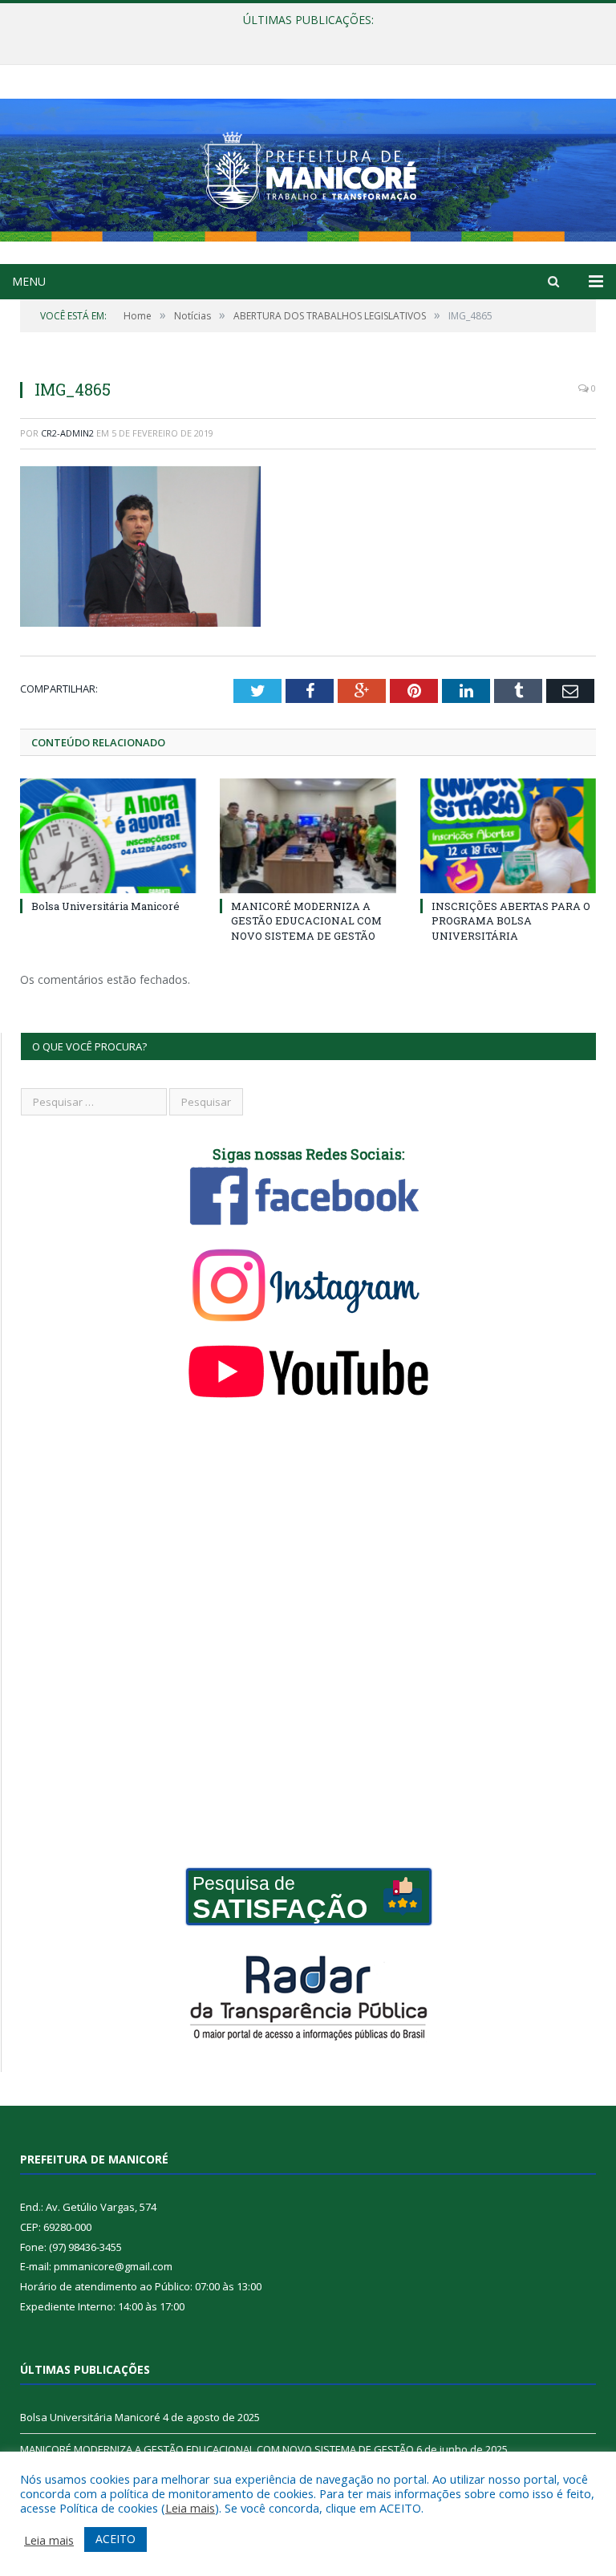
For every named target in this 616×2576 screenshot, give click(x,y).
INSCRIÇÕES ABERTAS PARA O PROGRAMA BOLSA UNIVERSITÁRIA (511, 920)
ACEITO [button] (115, 2539)
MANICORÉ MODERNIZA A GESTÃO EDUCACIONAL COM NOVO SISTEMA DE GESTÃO (304, 37)
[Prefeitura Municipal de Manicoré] (308, 167)
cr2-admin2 (67, 433)
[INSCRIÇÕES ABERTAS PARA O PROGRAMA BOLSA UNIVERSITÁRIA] (508, 836)
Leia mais (190, 2508)
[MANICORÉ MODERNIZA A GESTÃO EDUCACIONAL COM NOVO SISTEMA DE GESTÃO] (308, 836)
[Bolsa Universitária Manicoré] (108, 836)
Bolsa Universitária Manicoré (105, 906)
